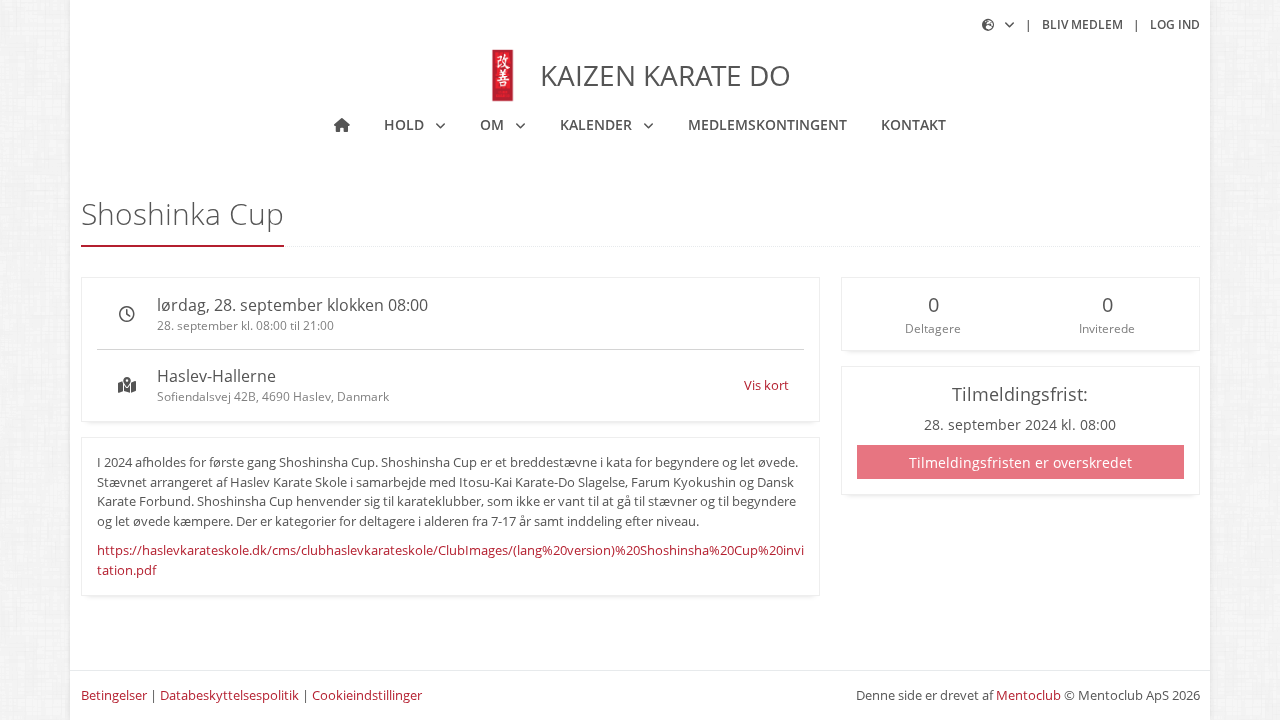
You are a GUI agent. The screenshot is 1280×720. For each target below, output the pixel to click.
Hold (406, 124)
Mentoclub (1028, 695)
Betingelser (114, 695)
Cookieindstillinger (367, 695)
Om (494, 124)
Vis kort (766, 385)
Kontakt (913, 124)
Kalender (598, 124)
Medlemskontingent (767, 124)
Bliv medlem (1082, 24)
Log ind (1175, 24)
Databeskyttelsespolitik (229, 695)
